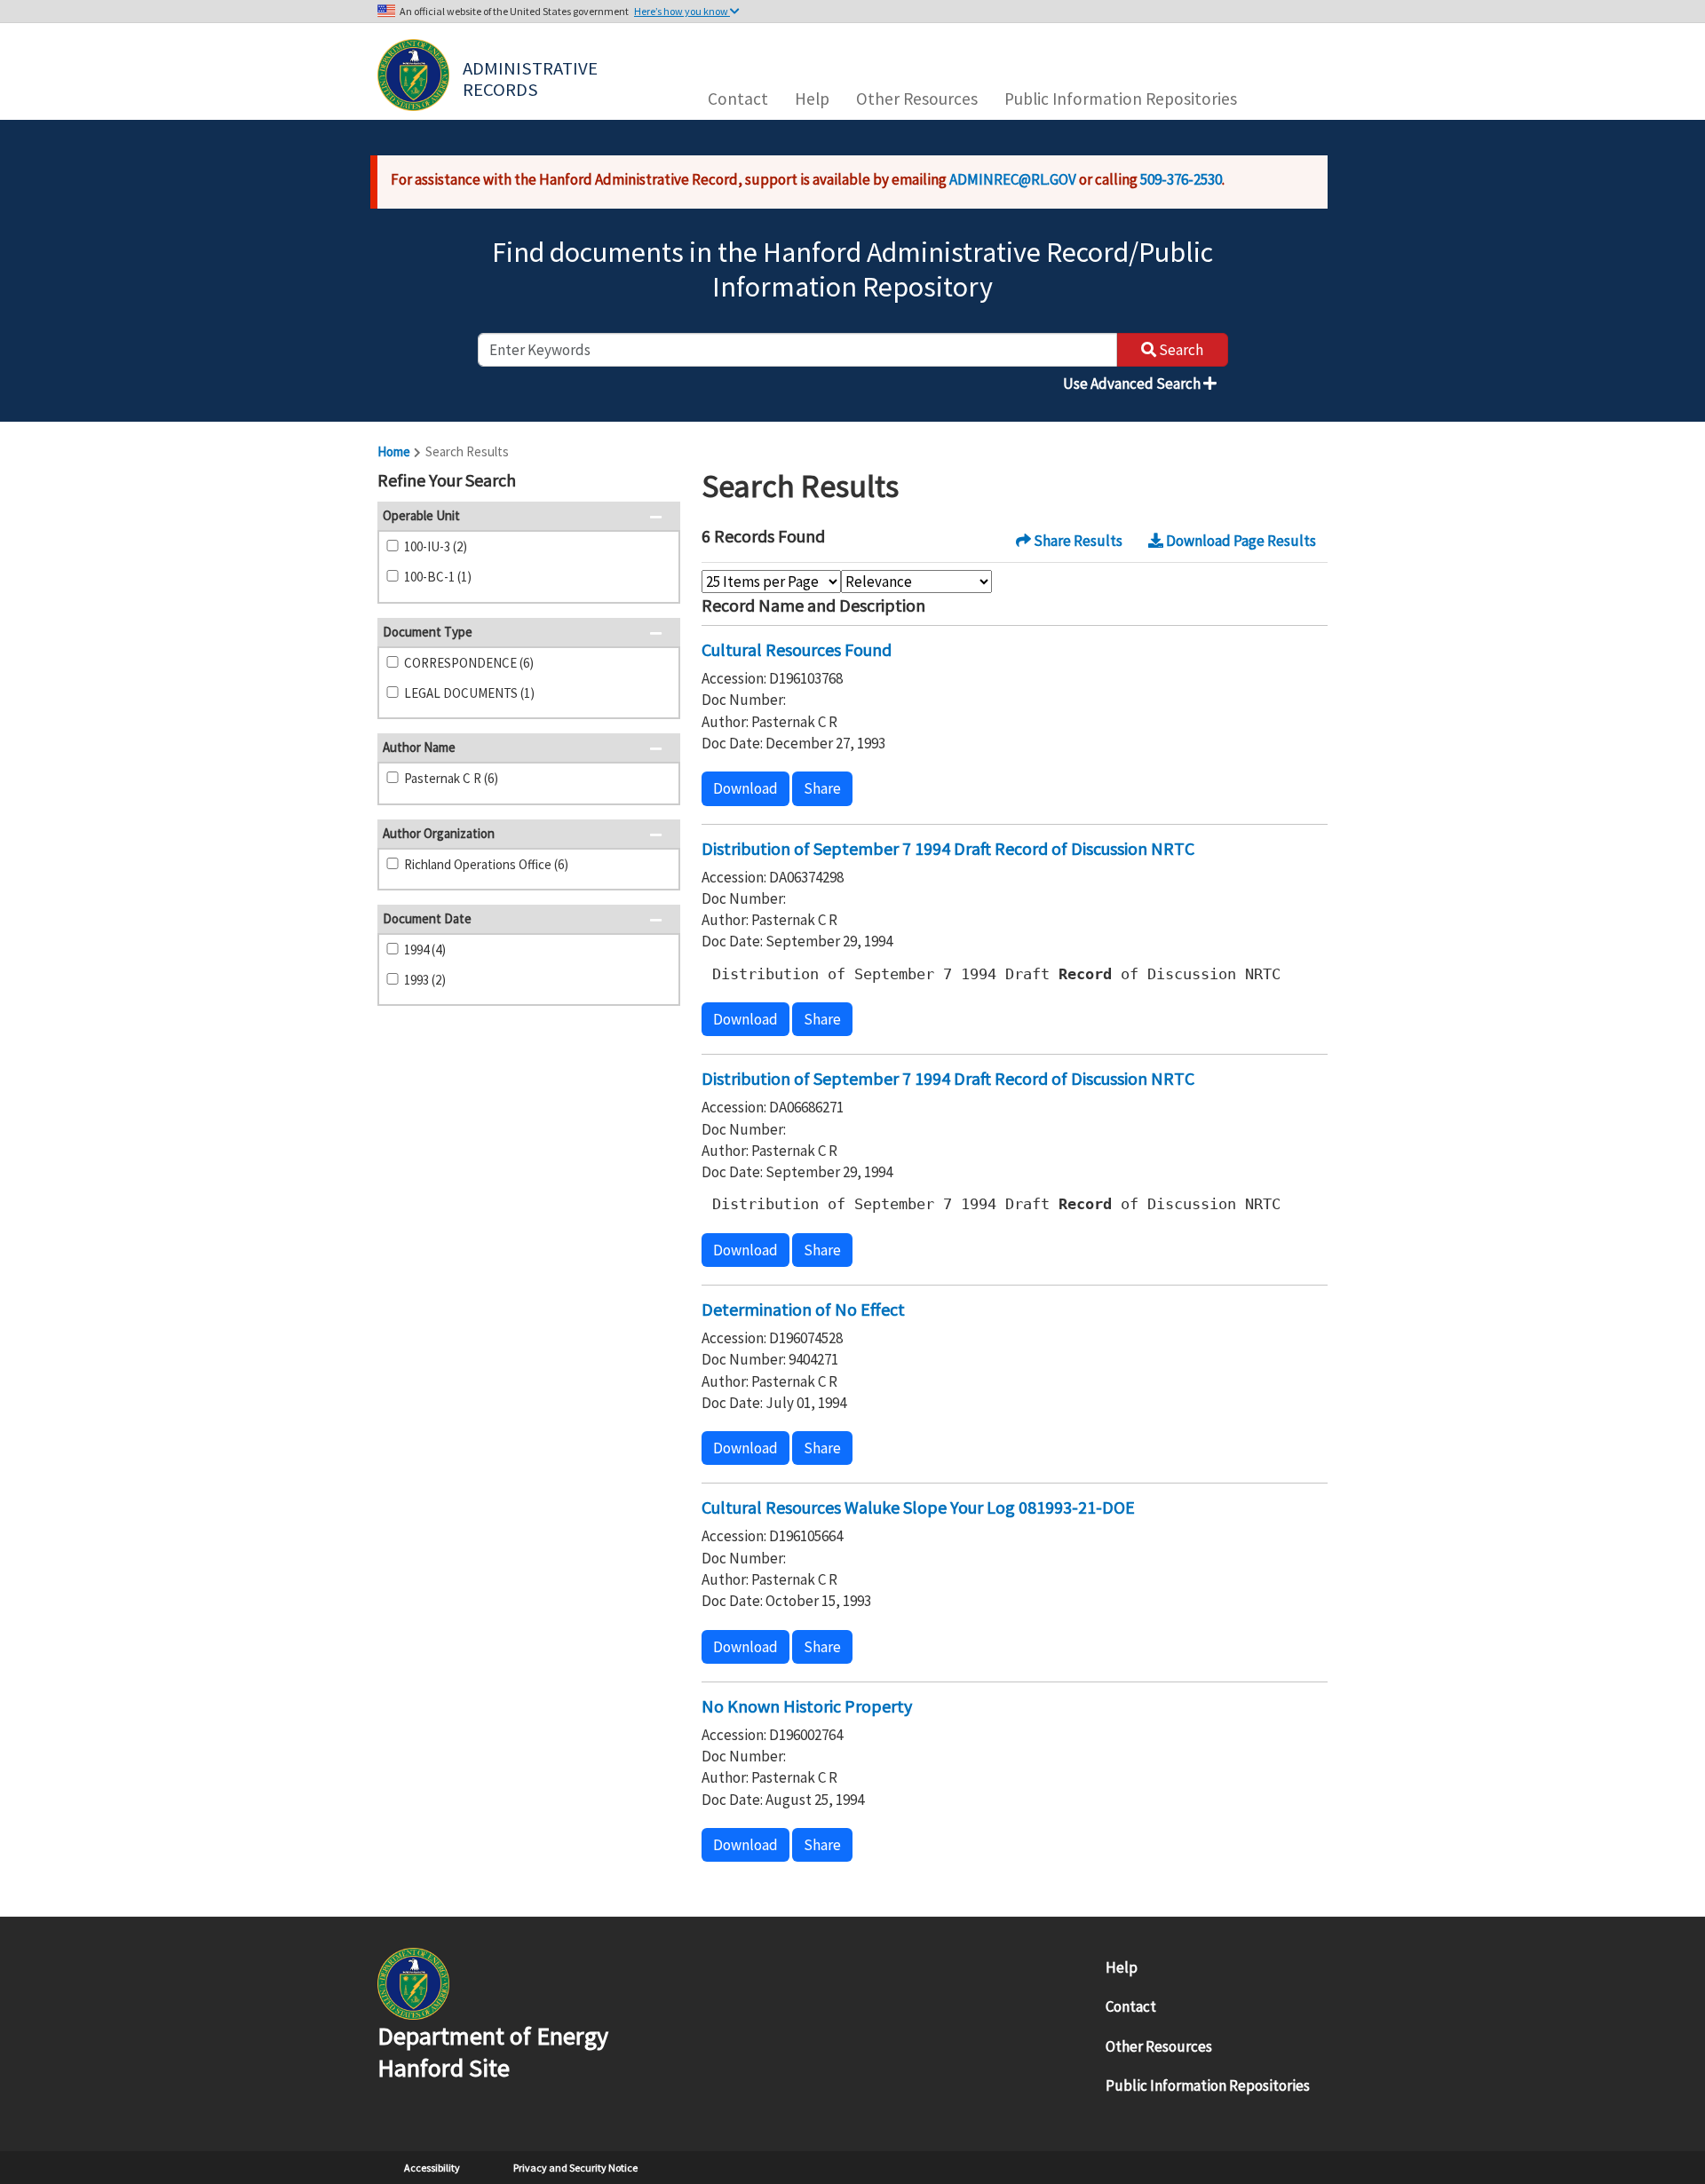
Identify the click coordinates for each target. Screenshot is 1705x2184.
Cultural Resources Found (797, 649)
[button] (661, 482)
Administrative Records (532, 77)
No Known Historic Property (807, 1706)
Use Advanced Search (1133, 384)
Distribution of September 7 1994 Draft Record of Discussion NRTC (948, 848)
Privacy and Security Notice (575, 2168)
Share (822, 788)
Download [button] (745, 788)
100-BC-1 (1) (438, 577)
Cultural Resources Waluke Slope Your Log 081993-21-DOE (918, 1507)
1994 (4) (425, 950)
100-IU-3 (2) (436, 546)
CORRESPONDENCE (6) (469, 663)
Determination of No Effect (803, 1309)
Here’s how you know (682, 11)
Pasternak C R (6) (451, 778)
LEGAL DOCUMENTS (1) (469, 693)
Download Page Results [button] (1240, 541)
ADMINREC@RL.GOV (1013, 179)
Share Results (1077, 541)
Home (394, 451)
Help (812, 99)
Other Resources (917, 99)
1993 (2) (425, 980)
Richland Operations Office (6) (486, 864)
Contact (738, 99)
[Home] (413, 75)
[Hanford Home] (413, 1982)
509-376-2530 (1181, 179)
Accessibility (432, 2168)
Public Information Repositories (1121, 99)
